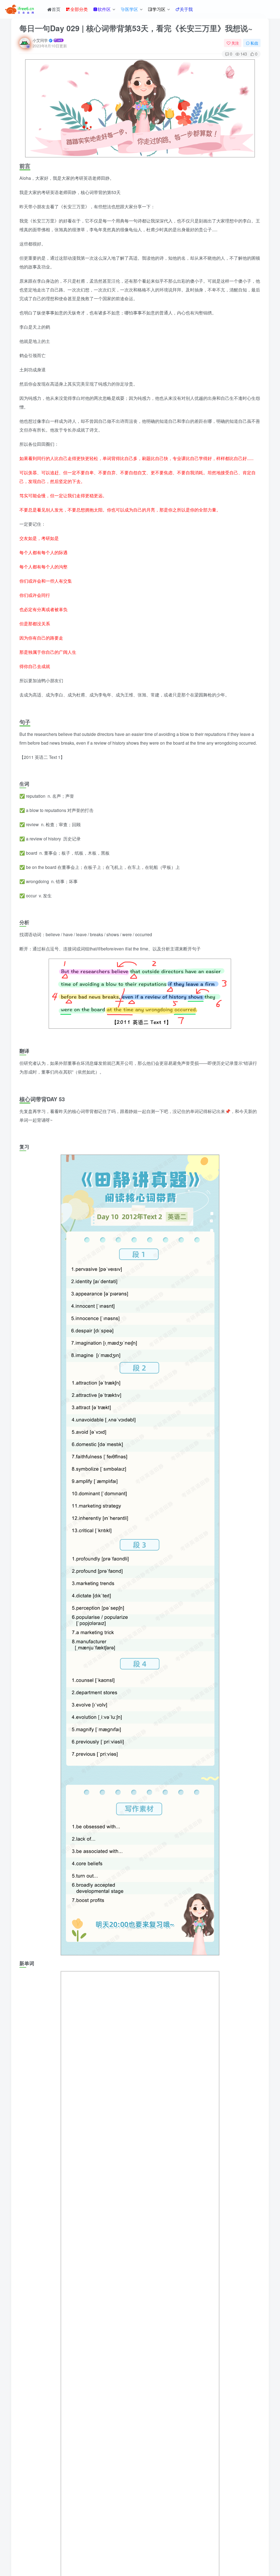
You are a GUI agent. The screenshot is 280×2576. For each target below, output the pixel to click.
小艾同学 (40, 40)
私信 (254, 43)
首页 (56, 9)
